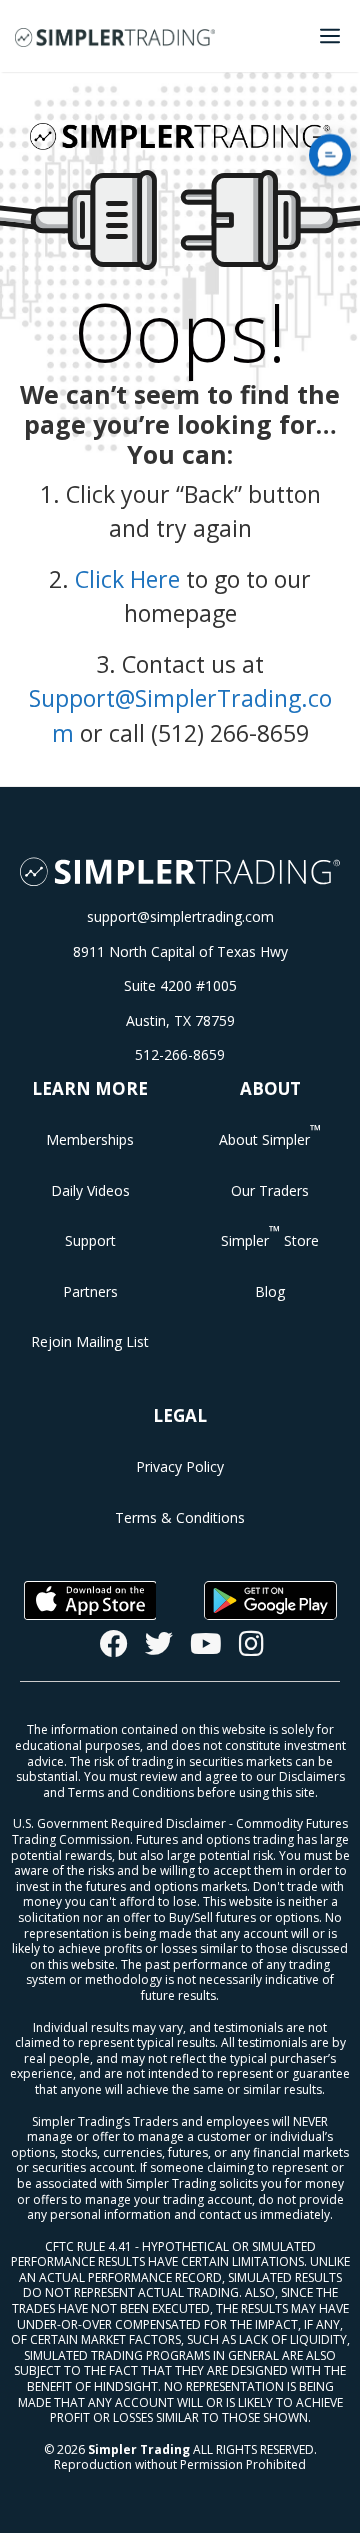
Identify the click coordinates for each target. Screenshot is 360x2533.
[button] (330, 155)
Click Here (127, 579)
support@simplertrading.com (180, 916)
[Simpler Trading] (115, 36)
